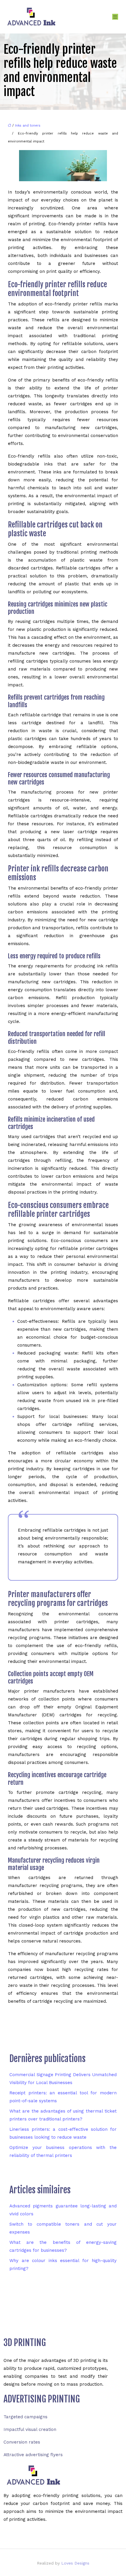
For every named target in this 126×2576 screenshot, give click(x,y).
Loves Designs (75, 2563)
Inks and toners (28, 126)
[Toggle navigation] (115, 17)
